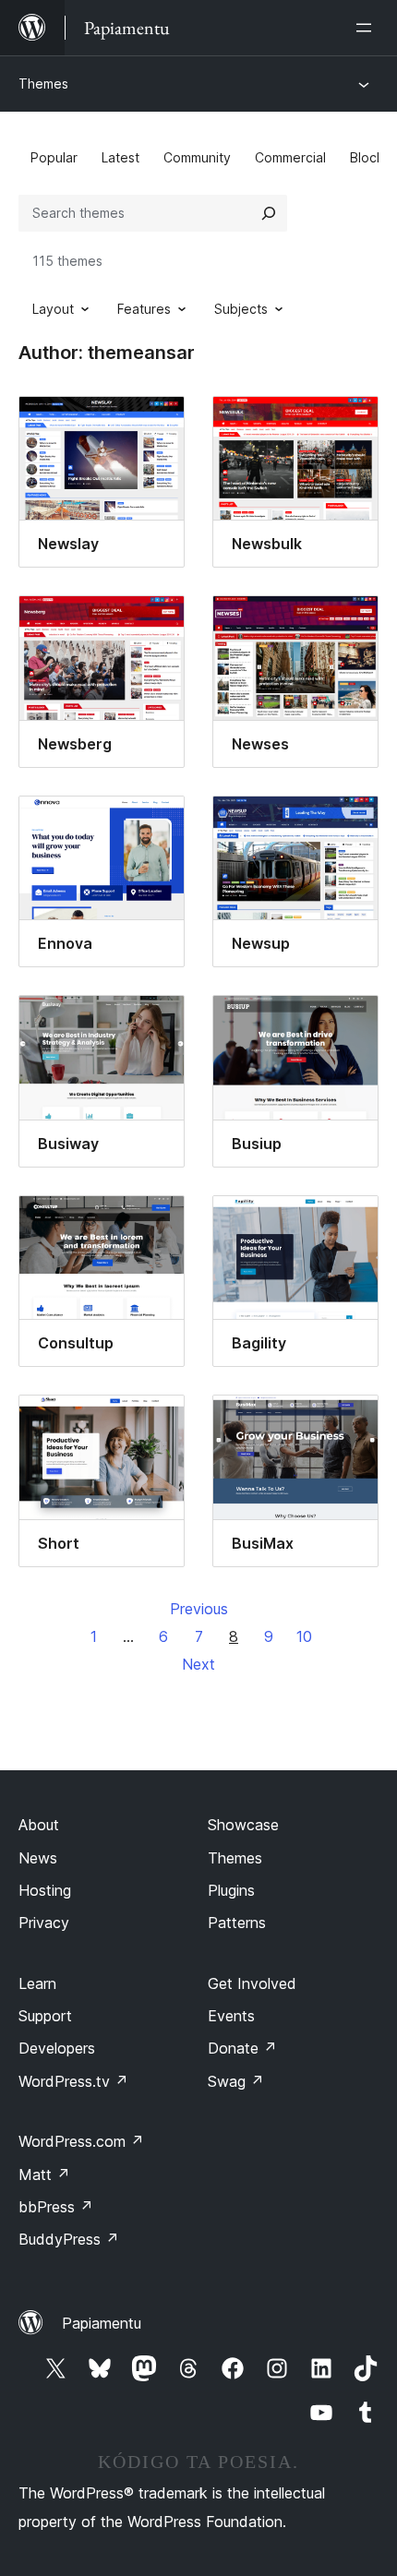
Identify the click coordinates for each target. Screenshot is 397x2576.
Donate (242, 2048)
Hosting (45, 1890)
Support (45, 2016)
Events (231, 2016)
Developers (57, 2048)
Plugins (231, 1890)
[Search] (269, 213)
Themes (43, 84)
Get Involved (252, 1983)
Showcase (243, 1825)
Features (144, 309)
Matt (44, 2175)
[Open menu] (367, 28)
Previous (199, 1609)
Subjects (241, 309)
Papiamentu (102, 2323)
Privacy (44, 1923)
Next (198, 1664)
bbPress (56, 2207)
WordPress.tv (73, 2081)
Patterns (237, 1923)
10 (304, 1636)
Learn (37, 1983)
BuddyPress (69, 2239)
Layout (53, 309)
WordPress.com (81, 2141)
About (39, 1825)
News (38, 1858)
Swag (236, 2081)
